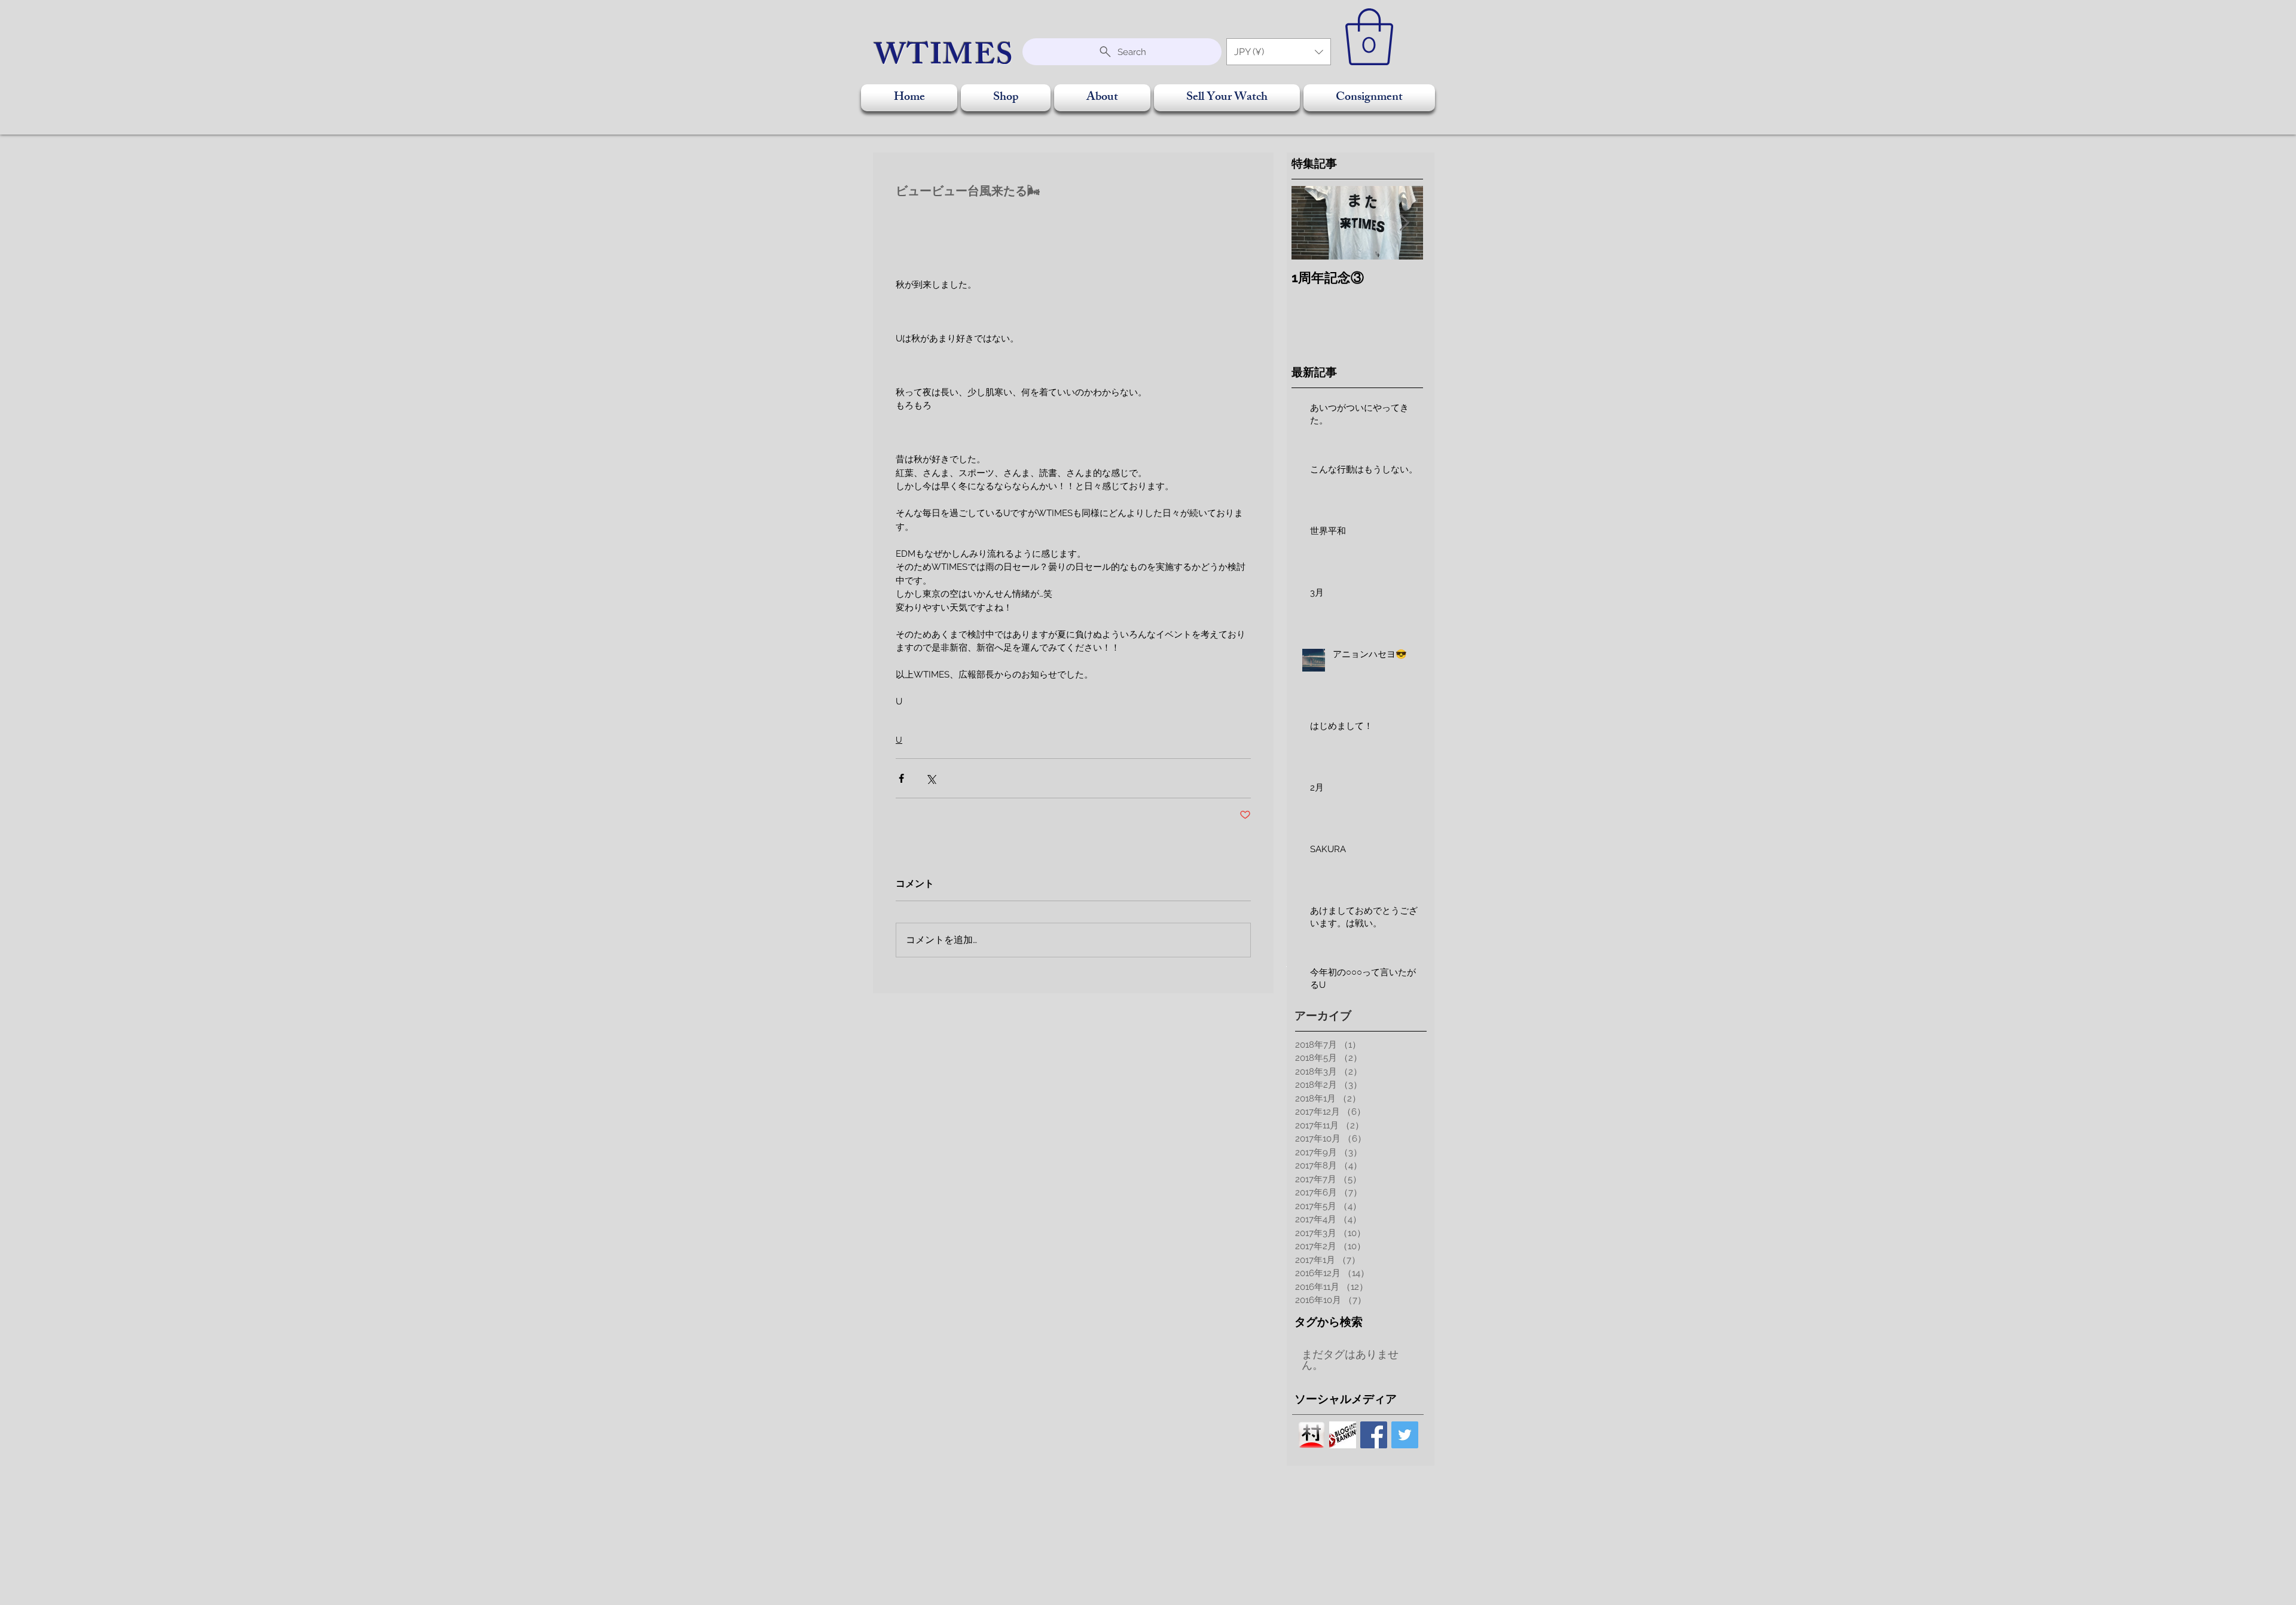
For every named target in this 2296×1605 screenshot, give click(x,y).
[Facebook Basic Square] (1374, 1435)
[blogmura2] (1312, 1435)
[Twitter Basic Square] (1405, 1435)
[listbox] (1279, 52)
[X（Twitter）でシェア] (931, 778)
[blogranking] (1343, 1435)
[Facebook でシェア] (901, 778)
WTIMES (944, 59)
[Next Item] (1404, 223)
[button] (1279, 52)
